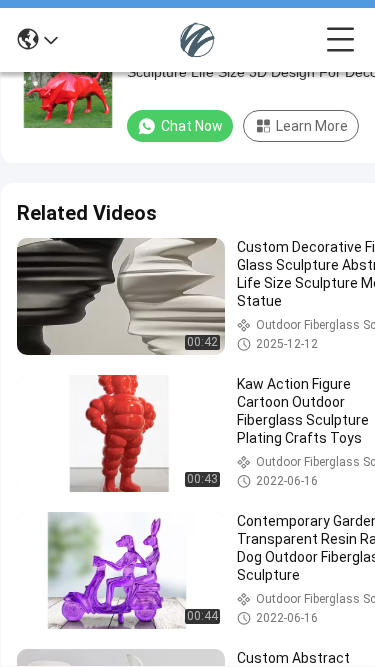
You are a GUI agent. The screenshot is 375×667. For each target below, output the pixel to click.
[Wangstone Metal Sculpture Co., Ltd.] (192, 40)
